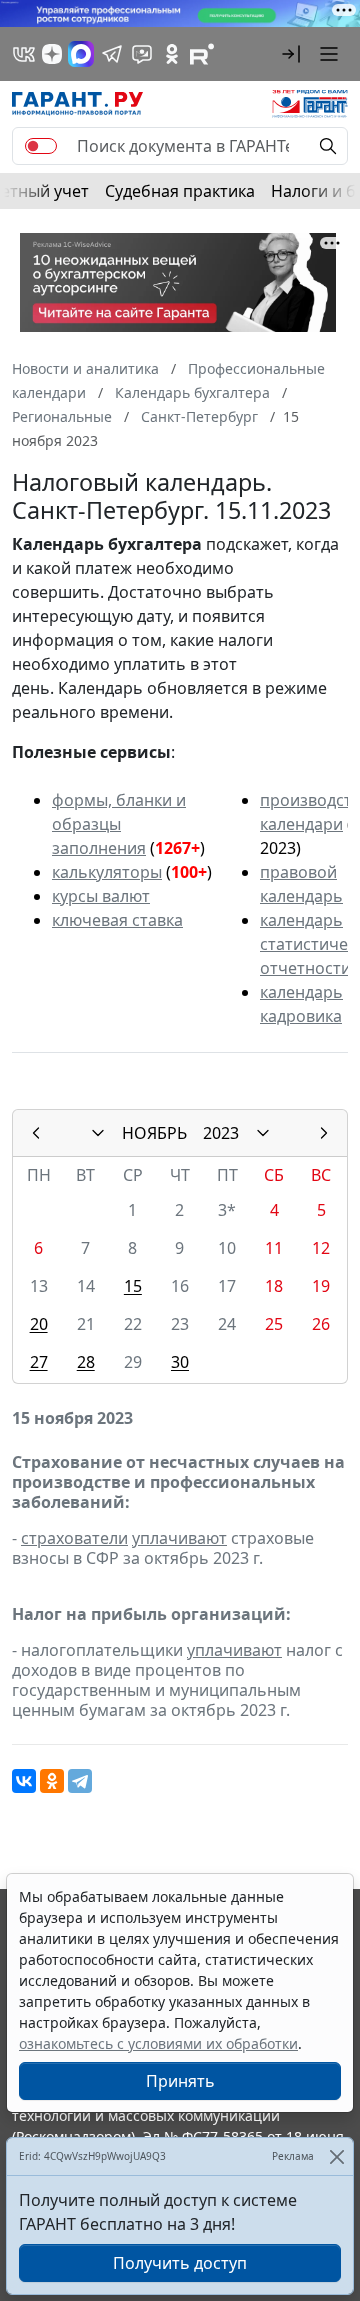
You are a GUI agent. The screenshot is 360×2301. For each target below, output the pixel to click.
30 (180, 1362)
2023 (221, 1133)
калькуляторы (107, 872)
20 (39, 1324)
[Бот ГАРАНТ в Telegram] (142, 54)
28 (86, 1362)
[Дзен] (52, 54)
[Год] (263, 1133)
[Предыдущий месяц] (36, 1133)
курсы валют (101, 896)
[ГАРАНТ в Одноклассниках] (172, 54)
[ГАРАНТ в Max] (81, 54)
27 (39, 1362)
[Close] (336, 2156)
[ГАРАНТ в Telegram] (112, 54)
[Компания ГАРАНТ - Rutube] (202, 54)
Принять (180, 2081)
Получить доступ (180, 2263)
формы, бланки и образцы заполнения (119, 824)
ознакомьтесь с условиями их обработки (158, 2043)
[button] (291, 54)
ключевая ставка (117, 920)
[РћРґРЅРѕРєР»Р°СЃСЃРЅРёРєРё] (52, 1781)
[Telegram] (80, 1781)
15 (133, 1286)
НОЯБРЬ (154, 1133)
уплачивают (179, 1538)
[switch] (41, 146)
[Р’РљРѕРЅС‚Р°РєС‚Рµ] (24, 1781)
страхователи (74, 1538)
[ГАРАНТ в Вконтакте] (24, 54)
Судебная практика (180, 191)
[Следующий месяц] (324, 1133)
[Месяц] (98, 1133)
